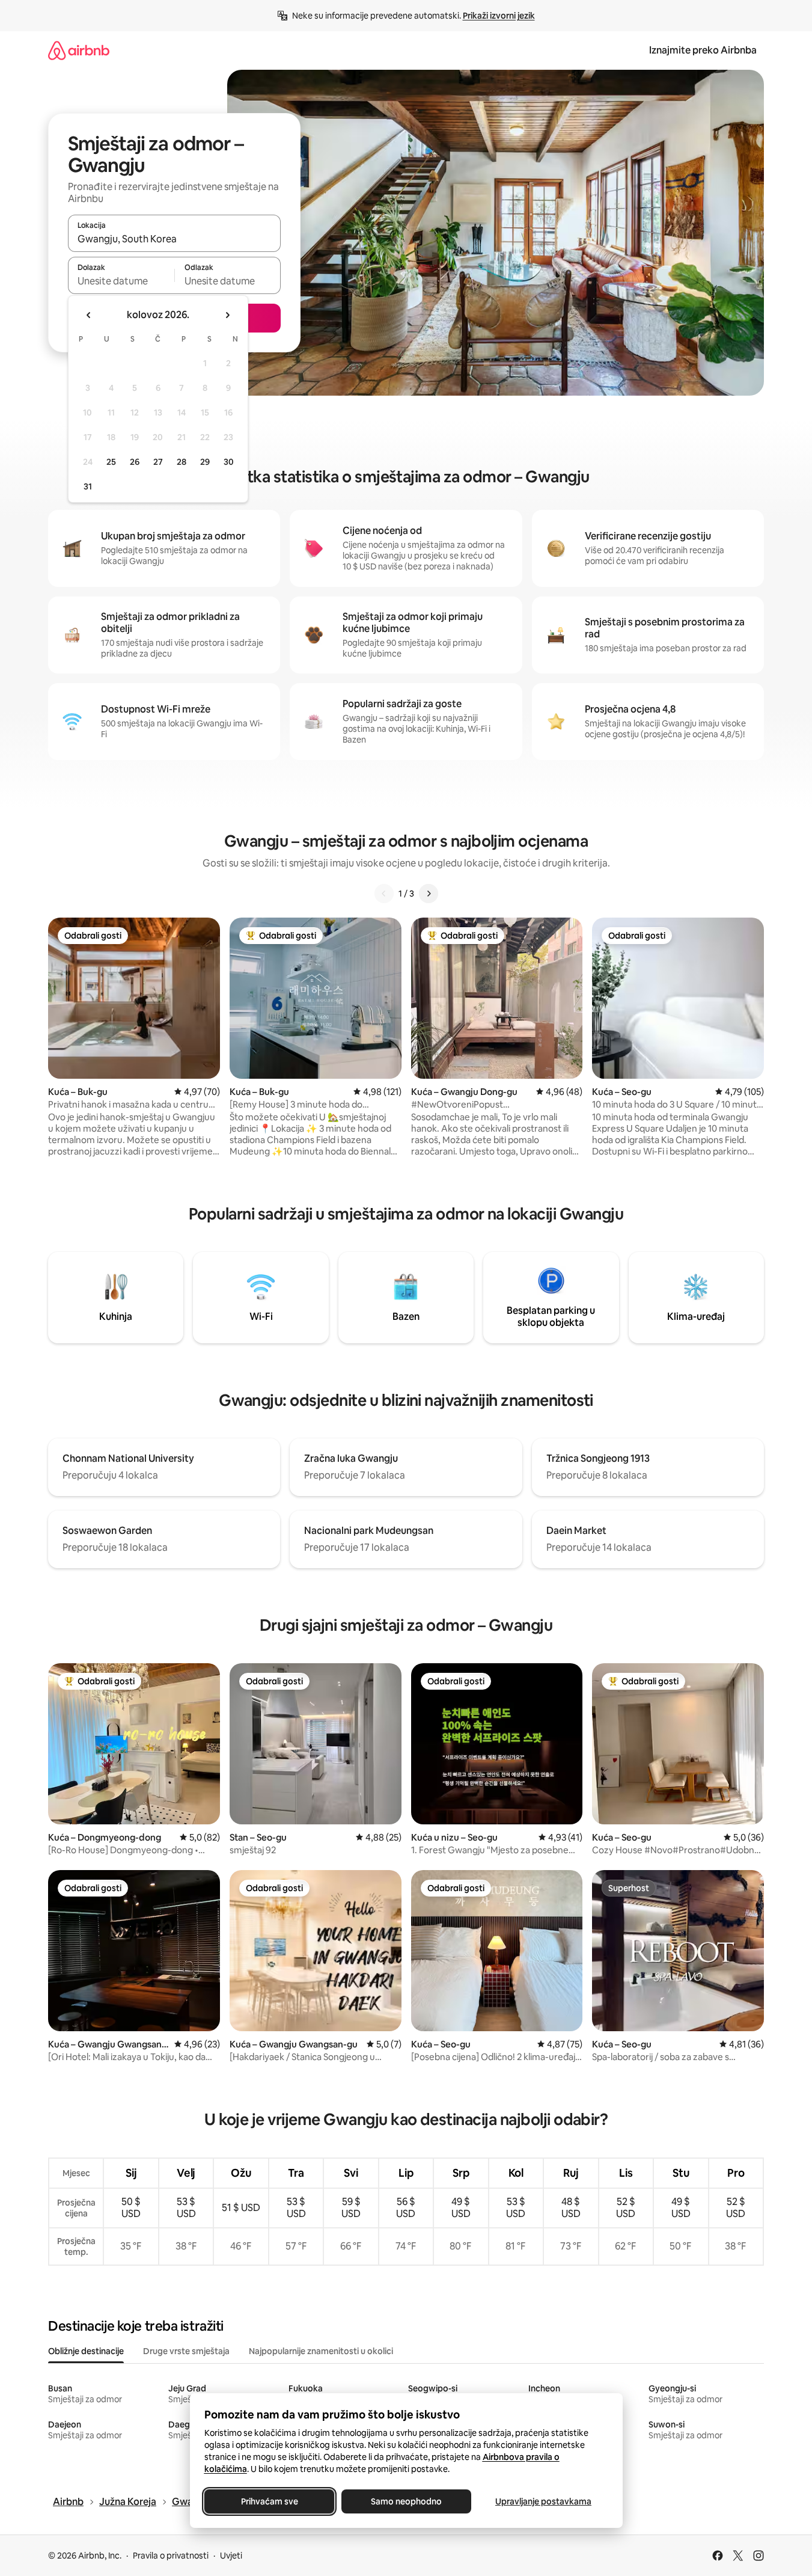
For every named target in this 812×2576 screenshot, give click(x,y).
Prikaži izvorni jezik (499, 16)
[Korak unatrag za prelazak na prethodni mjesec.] (89, 315)
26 (135, 462)
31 (88, 486)
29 (205, 462)
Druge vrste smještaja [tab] (186, 2351)
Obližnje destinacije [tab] (86, 2351)
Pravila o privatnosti (171, 2556)
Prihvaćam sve (269, 2501)
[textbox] (121, 281)
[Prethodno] (384, 894)
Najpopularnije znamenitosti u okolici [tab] (321, 2351)
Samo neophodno (406, 2501)
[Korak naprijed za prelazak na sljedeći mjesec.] (227, 315)
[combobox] (174, 239)
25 (111, 462)
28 (182, 462)
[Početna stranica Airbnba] (79, 50)
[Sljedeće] (429, 894)
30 (229, 462)
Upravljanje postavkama (543, 2501)
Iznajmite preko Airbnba (703, 50)
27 (158, 462)
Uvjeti (231, 2556)
